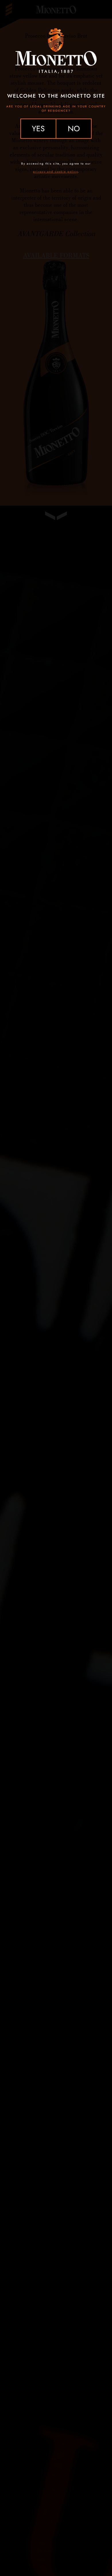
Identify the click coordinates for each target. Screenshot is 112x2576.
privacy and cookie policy (55, 172)
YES (38, 128)
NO (74, 128)
